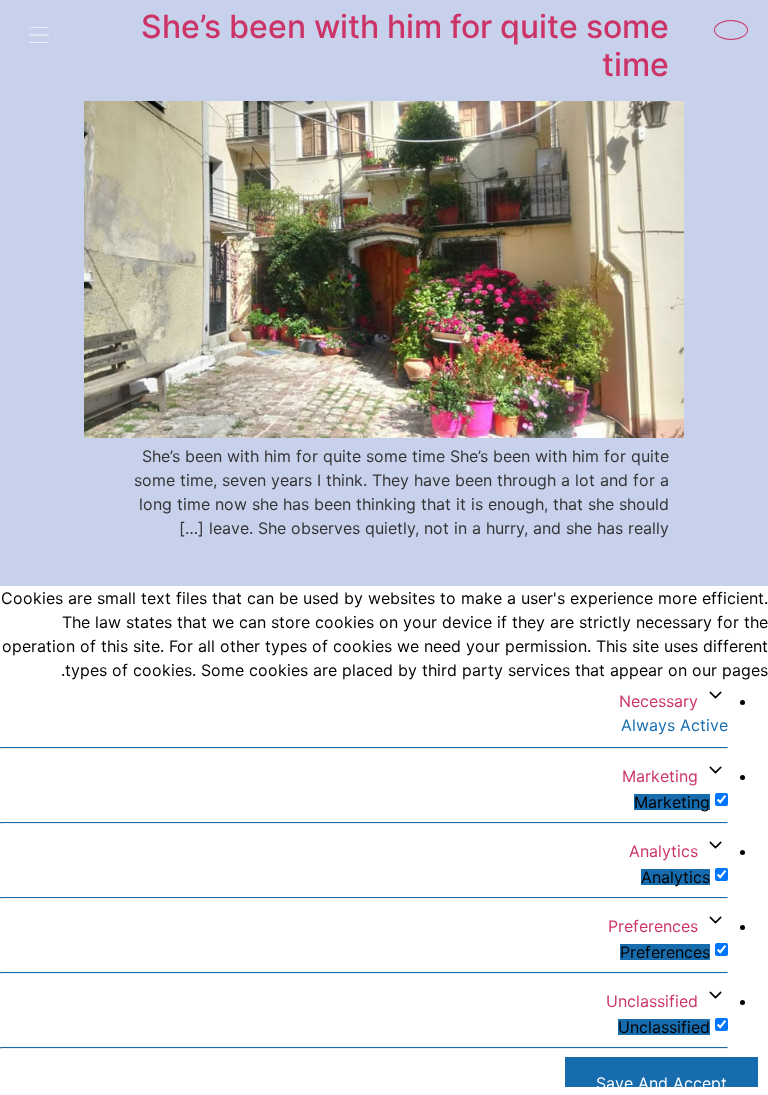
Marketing (660, 776)
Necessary (658, 701)
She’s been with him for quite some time (405, 45)
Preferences (653, 926)
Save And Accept (661, 1080)
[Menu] (54, 37)
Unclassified (652, 1001)
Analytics (663, 851)
